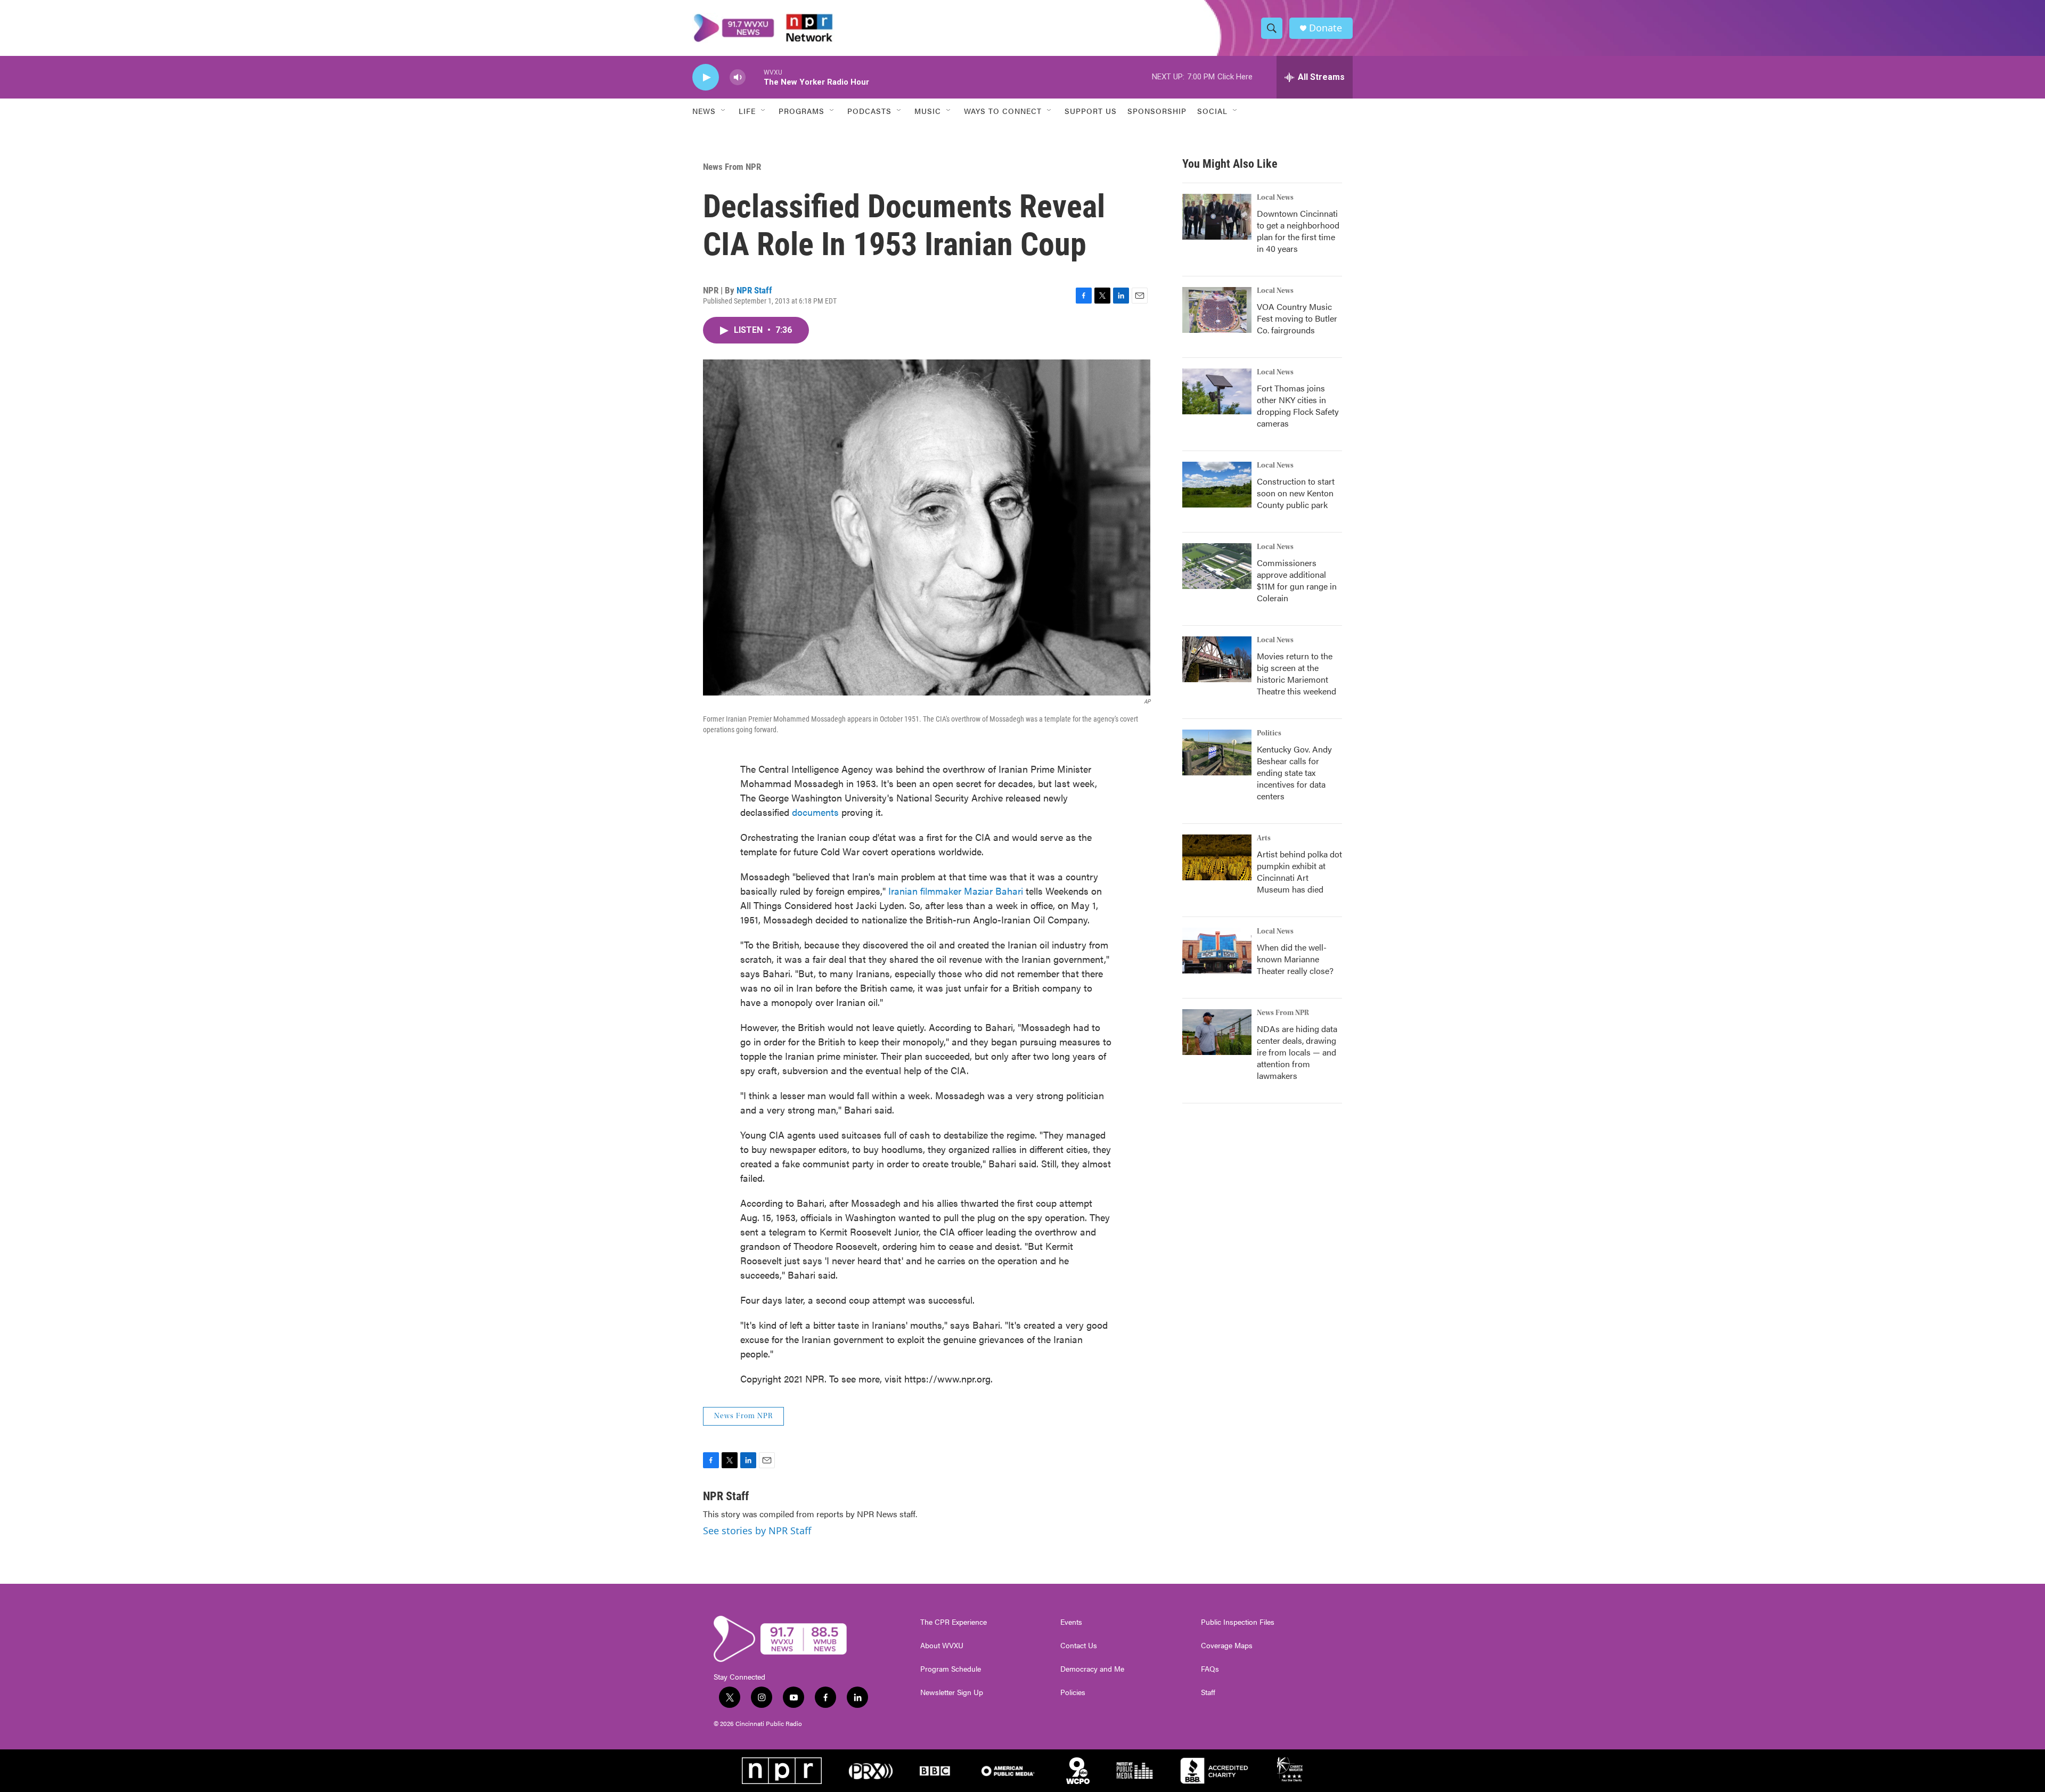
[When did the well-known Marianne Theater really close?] (1217, 951)
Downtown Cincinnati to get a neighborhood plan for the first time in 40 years (1298, 231)
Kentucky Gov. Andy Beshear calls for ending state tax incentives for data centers (1294, 772)
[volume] (738, 77)
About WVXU (942, 1646)
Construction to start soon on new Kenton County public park (1296, 493)
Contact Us (1079, 1646)
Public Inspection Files (1238, 1622)
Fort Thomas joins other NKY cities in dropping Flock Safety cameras (1298, 406)
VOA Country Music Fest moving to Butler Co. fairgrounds (1297, 318)
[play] (706, 77)
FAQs (1210, 1669)
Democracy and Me (1092, 1669)
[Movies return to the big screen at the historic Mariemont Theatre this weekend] (1217, 659)
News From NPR (732, 167)
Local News (1275, 198)
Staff (1208, 1692)
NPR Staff (754, 290)
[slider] (755, 77)
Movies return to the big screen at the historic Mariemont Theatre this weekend (1296, 673)
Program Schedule (951, 1669)
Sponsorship (1157, 111)
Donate (1326, 28)
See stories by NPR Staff (757, 1531)
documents (815, 812)
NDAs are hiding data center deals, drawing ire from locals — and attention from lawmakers (1297, 1052)
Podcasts (869, 111)
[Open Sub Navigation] (724, 111)
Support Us (1091, 111)
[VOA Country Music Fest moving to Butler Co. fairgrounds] (1217, 310)
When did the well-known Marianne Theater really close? (1295, 959)
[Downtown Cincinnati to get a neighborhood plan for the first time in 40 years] (1217, 217)
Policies (1073, 1692)
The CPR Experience (954, 1622)
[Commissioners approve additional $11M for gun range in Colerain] (1217, 566)
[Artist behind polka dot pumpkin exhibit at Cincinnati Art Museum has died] (1217, 857)
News (704, 111)
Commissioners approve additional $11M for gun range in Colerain (1297, 580)
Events (1071, 1622)
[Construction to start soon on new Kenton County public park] (1217, 485)
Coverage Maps (1227, 1646)
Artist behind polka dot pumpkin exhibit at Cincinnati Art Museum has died (1299, 872)
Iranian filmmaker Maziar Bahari (956, 891)
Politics (1269, 733)
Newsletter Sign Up (952, 1692)
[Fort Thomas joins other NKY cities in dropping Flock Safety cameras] (1217, 391)
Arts (1264, 838)
